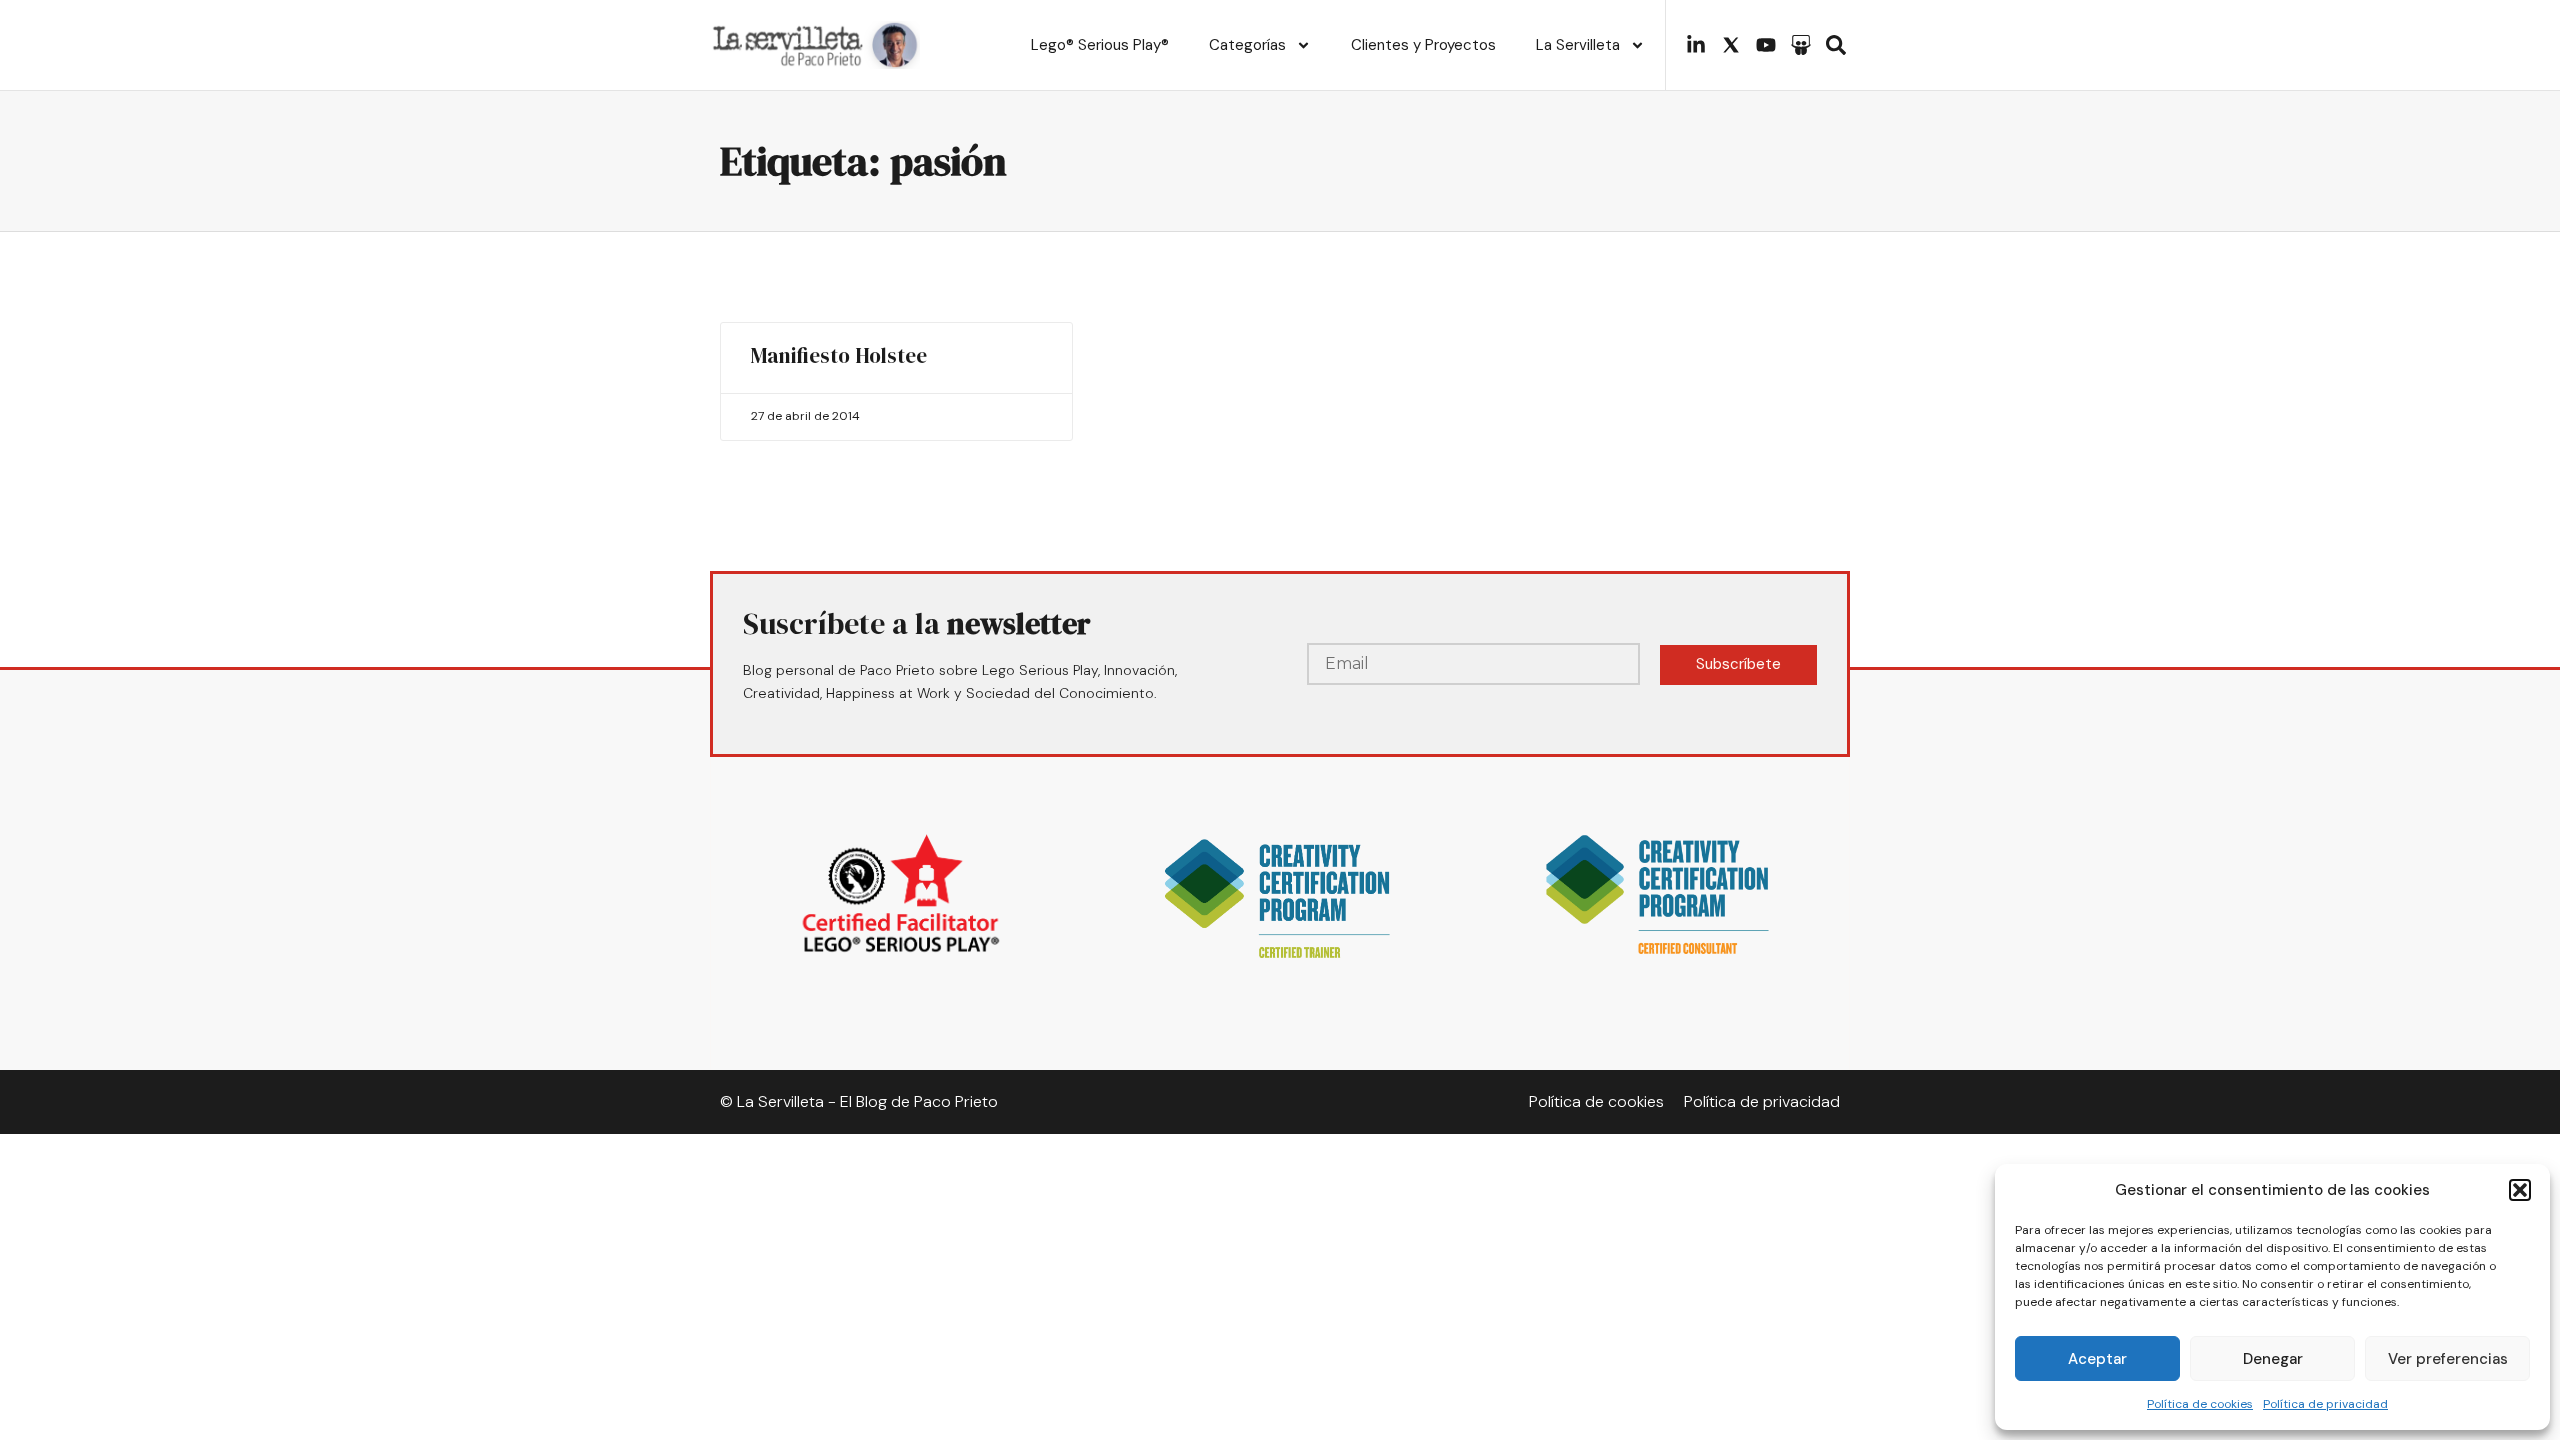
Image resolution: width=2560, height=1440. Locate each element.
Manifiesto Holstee (839, 355)
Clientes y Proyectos (1423, 45)
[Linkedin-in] (1696, 45)
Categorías (1247, 45)
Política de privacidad (2325, 1404)
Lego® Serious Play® (1100, 45)
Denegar (2273, 1359)
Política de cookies (2200, 1404)
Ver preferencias (2448, 1359)
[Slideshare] (1801, 45)
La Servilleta (1578, 45)
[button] (2520, 1190)
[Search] (1836, 45)
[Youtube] (1766, 45)
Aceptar (2097, 1359)
